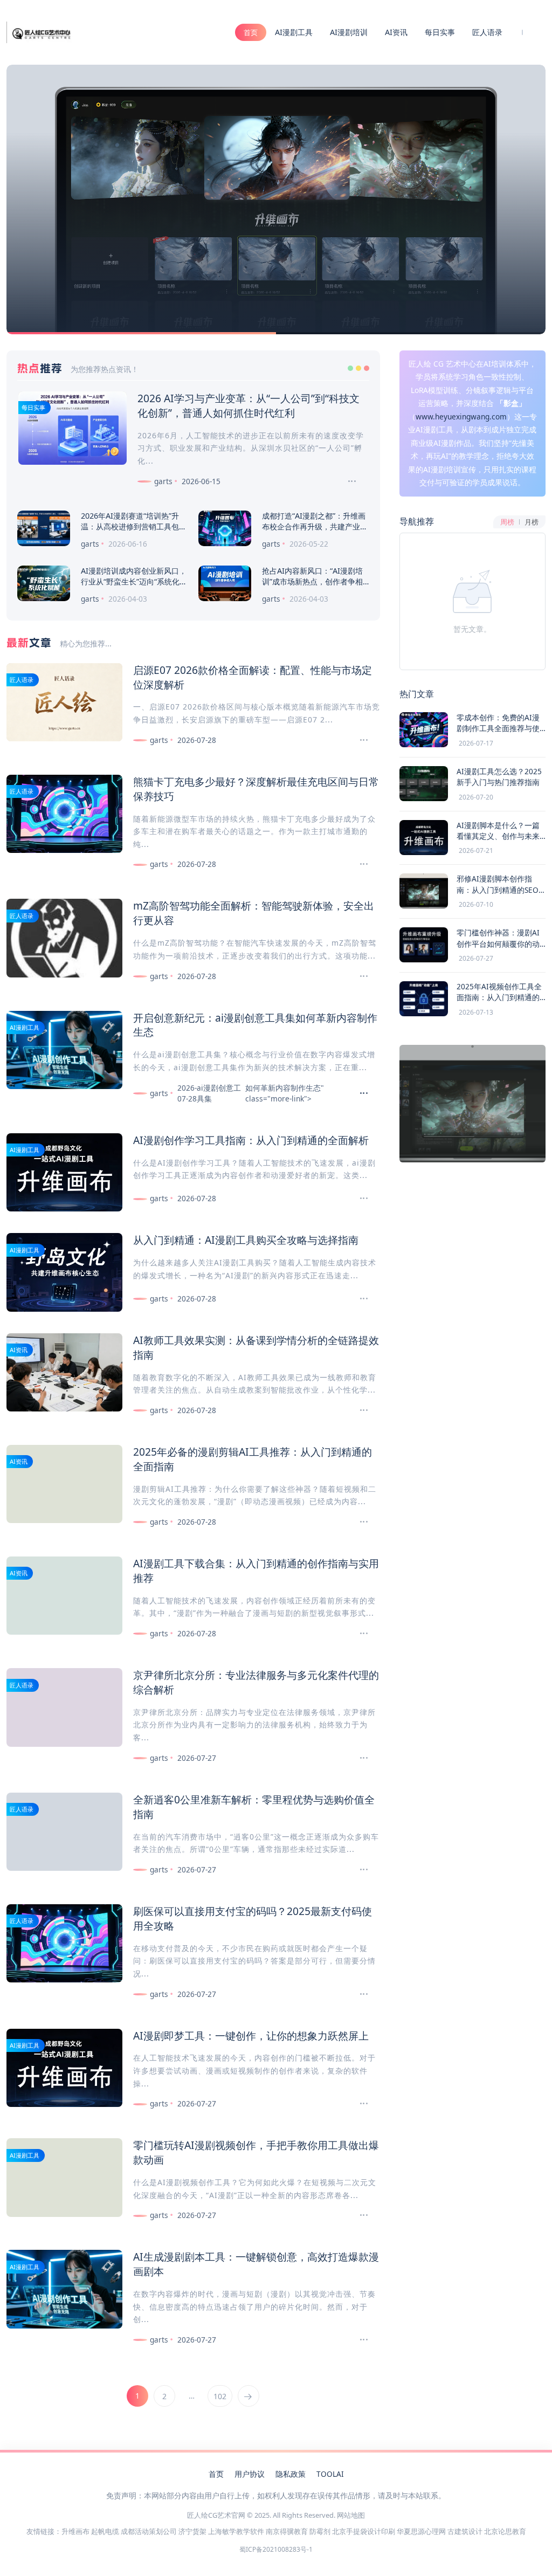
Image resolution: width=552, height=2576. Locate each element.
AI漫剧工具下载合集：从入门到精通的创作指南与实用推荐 (256, 1571)
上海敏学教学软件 (236, 2531)
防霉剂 (320, 2531)
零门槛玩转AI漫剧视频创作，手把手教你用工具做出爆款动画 (256, 2152)
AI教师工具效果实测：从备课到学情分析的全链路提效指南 (256, 1347)
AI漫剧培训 (349, 32)
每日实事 (440, 32)
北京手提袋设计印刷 (364, 2531)
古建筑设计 (465, 2531)
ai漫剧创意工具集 (255, 1018)
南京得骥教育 (287, 2531)
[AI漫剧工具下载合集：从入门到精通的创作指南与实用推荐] (359, 1634)
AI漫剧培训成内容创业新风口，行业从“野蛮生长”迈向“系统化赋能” (134, 581)
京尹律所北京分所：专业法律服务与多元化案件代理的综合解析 (256, 1682)
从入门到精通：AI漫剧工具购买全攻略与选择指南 (246, 1240)
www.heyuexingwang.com (461, 416)
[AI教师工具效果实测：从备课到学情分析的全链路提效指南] (359, 1410)
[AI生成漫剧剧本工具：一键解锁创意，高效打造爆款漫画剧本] (359, 2340)
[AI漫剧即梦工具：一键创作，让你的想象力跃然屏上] (359, 2104)
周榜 (507, 522)
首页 (251, 32)
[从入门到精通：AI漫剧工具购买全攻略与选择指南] (359, 1299)
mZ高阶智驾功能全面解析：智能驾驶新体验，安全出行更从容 (254, 913)
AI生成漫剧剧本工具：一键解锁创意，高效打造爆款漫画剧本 (256, 2264)
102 (220, 2396)
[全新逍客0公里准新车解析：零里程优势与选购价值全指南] (359, 1870)
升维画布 (75, 2531)
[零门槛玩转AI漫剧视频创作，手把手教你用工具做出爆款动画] (359, 2215)
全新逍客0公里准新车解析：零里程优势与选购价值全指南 (254, 1807)
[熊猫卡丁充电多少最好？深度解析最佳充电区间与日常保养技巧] (359, 864)
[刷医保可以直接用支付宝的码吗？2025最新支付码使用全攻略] (359, 1994)
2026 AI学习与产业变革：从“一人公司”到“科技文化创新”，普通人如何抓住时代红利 (249, 405)
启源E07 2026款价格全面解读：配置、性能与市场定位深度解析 (253, 677)
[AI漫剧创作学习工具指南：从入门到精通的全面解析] (359, 1199)
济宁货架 (192, 2531)
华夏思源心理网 (421, 2531)
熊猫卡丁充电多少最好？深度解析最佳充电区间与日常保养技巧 (256, 789)
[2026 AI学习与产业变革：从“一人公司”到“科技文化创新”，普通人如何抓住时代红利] (347, 481)
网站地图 (351, 2515)
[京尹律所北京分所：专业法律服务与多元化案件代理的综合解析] (359, 1758)
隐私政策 (291, 2474)
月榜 (532, 522)
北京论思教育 (505, 2531)
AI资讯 (396, 32)
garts (163, 481)
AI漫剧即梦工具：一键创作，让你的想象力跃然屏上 (251, 2036)
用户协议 (250, 2474)
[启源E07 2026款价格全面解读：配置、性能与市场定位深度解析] (359, 740)
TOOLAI (330, 2474)
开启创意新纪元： (174, 1018)
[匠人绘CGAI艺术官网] (41, 31)
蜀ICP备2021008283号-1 (276, 2549)
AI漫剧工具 (294, 32)
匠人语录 (487, 32)
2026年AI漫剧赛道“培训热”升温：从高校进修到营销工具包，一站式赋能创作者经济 (134, 526)
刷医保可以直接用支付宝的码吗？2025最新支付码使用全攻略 (253, 1918)
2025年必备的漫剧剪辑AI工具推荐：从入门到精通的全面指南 (253, 1459)
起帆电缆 (105, 2531)
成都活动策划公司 (149, 2531)
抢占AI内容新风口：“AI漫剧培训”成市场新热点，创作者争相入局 (312, 581)
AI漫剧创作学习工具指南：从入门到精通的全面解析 (251, 1140)
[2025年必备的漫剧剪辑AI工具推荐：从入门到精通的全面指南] (359, 1522)
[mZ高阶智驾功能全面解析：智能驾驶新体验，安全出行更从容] (359, 976)
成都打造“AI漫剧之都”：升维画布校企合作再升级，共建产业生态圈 (315, 526)
